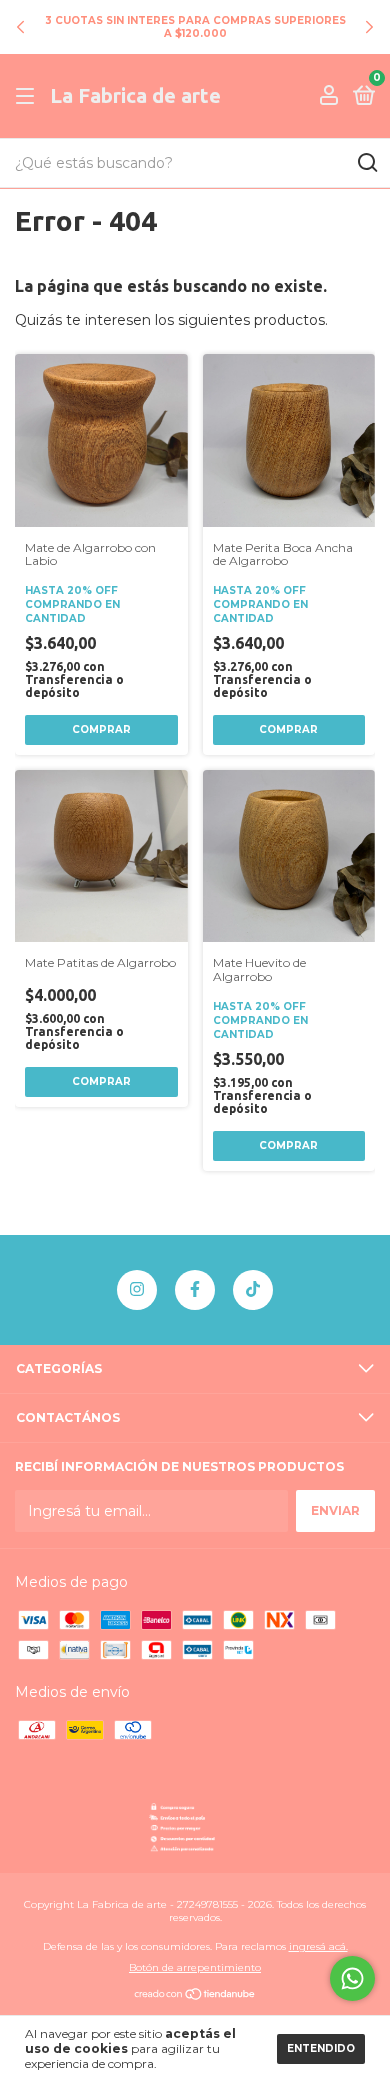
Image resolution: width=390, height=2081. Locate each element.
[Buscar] (366, 163)
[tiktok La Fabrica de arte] (253, 1290)
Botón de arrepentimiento (195, 1967)
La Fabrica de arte (135, 95)
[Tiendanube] (195, 1996)
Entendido (321, 2048)
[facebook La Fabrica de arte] (195, 1290)
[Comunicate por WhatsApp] (352, 1978)
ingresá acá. (318, 1946)
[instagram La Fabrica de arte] (137, 1290)
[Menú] (28, 96)
